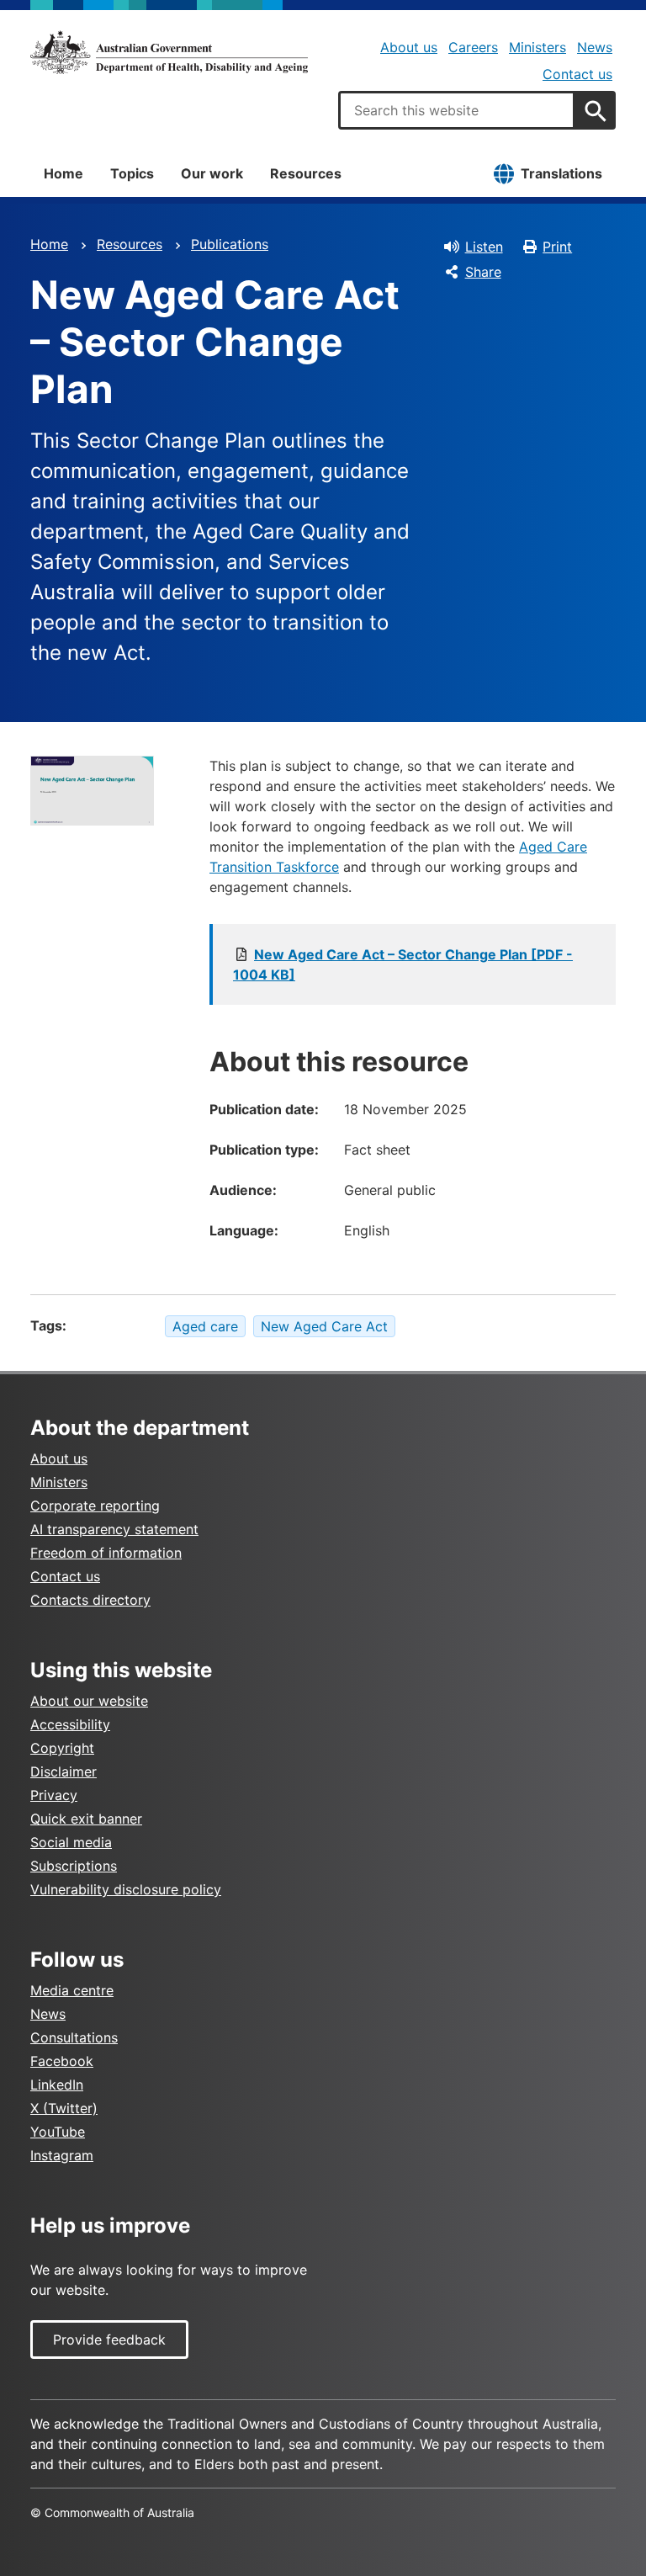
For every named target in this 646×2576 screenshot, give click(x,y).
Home (64, 173)
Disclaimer (64, 1771)
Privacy (54, 1795)
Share (483, 272)
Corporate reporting (95, 1506)
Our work (212, 173)
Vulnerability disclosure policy (126, 1889)
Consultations (74, 2037)
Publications (230, 244)
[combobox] (457, 110)
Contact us (577, 74)
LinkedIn (57, 2085)
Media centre (72, 1990)
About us (409, 47)
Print (557, 247)
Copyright (62, 1748)
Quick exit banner (86, 1819)
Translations (561, 173)
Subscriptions (74, 1866)
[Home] (169, 52)
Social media (71, 1842)
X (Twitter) (64, 2108)
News (595, 47)
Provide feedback (109, 2340)
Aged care (205, 1326)
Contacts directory (90, 1600)
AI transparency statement (114, 1529)
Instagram (62, 2155)
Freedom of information (106, 1553)
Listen (484, 247)
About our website (89, 1701)
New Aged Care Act (324, 1326)
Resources (306, 173)
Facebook (62, 2061)
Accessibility (70, 1724)
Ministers (537, 47)
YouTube (58, 2132)
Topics (132, 173)
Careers (473, 47)
